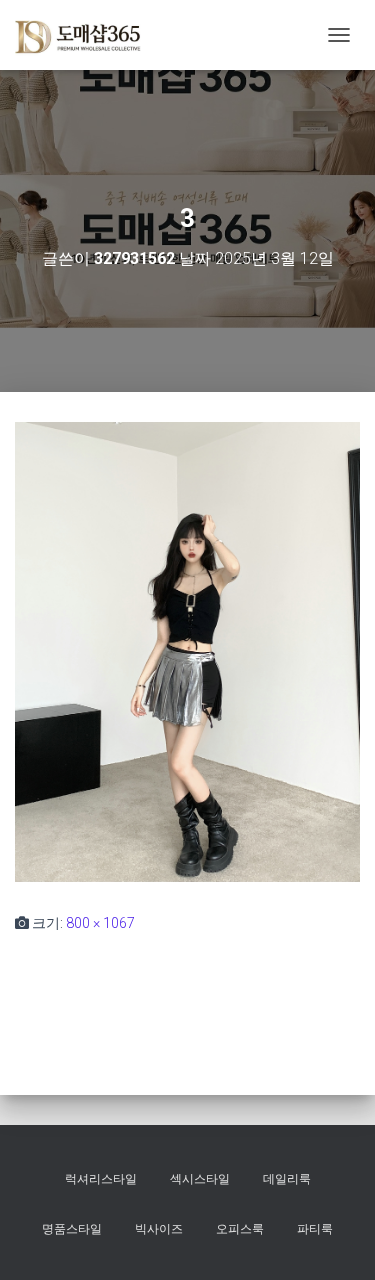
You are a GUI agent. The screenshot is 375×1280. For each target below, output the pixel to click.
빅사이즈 (159, 1229)
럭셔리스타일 (101, 1179)
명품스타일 (72, 1229)
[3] (187, 651)
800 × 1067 (100, 923)
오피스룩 (240, 1229)
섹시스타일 (200, 1179)
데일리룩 (287, 1179)
